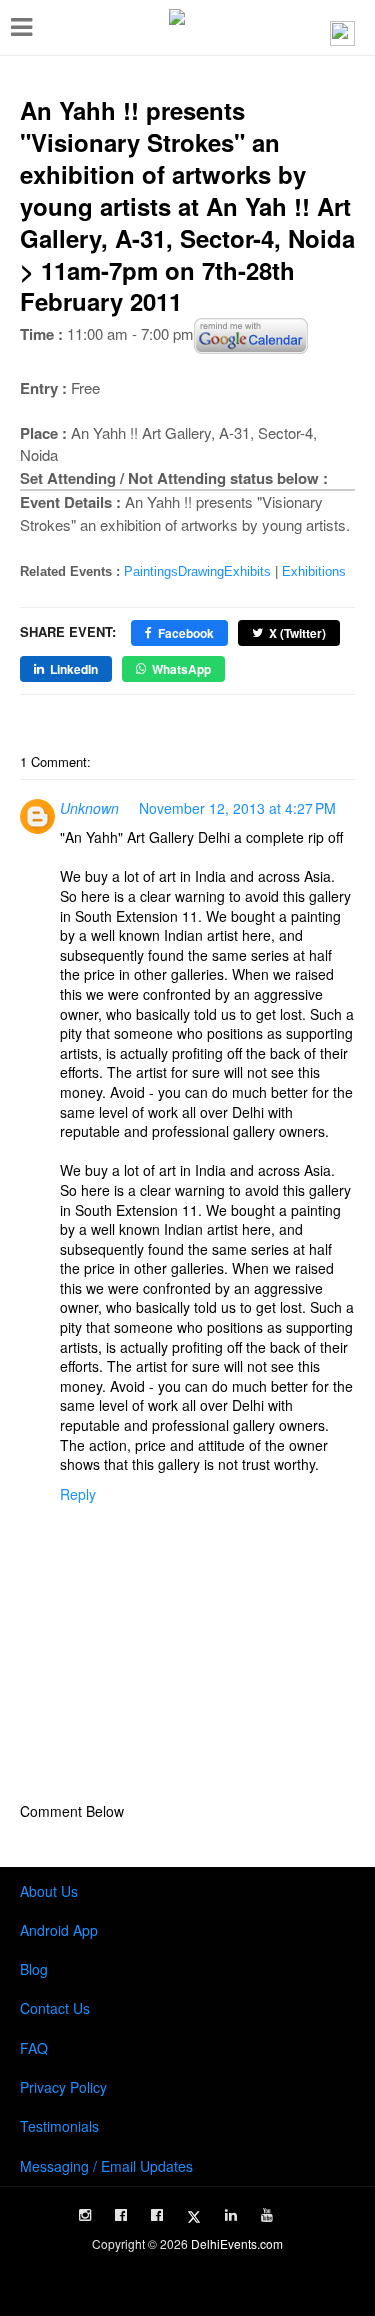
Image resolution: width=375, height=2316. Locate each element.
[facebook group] (157, 2215)
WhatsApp (181, 669)
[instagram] (85, 2215)
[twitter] (194, 2217)
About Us (49, 1891)
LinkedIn (74, 669)
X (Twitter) (297, 633)
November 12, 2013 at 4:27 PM (237, 808)
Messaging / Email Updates (106, 2166)
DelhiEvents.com (237, 2243)
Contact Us (55, 2008)
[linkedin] (231, 2215)
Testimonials (59, 2126)
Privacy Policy (63, 2087)
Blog (34, 1969)
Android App (59, 1930)
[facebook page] (121, 2215)
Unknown (89, 808)
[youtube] (267, 2215)
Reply (78, 1494)
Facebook (186, 633)
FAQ (34, 2048)
